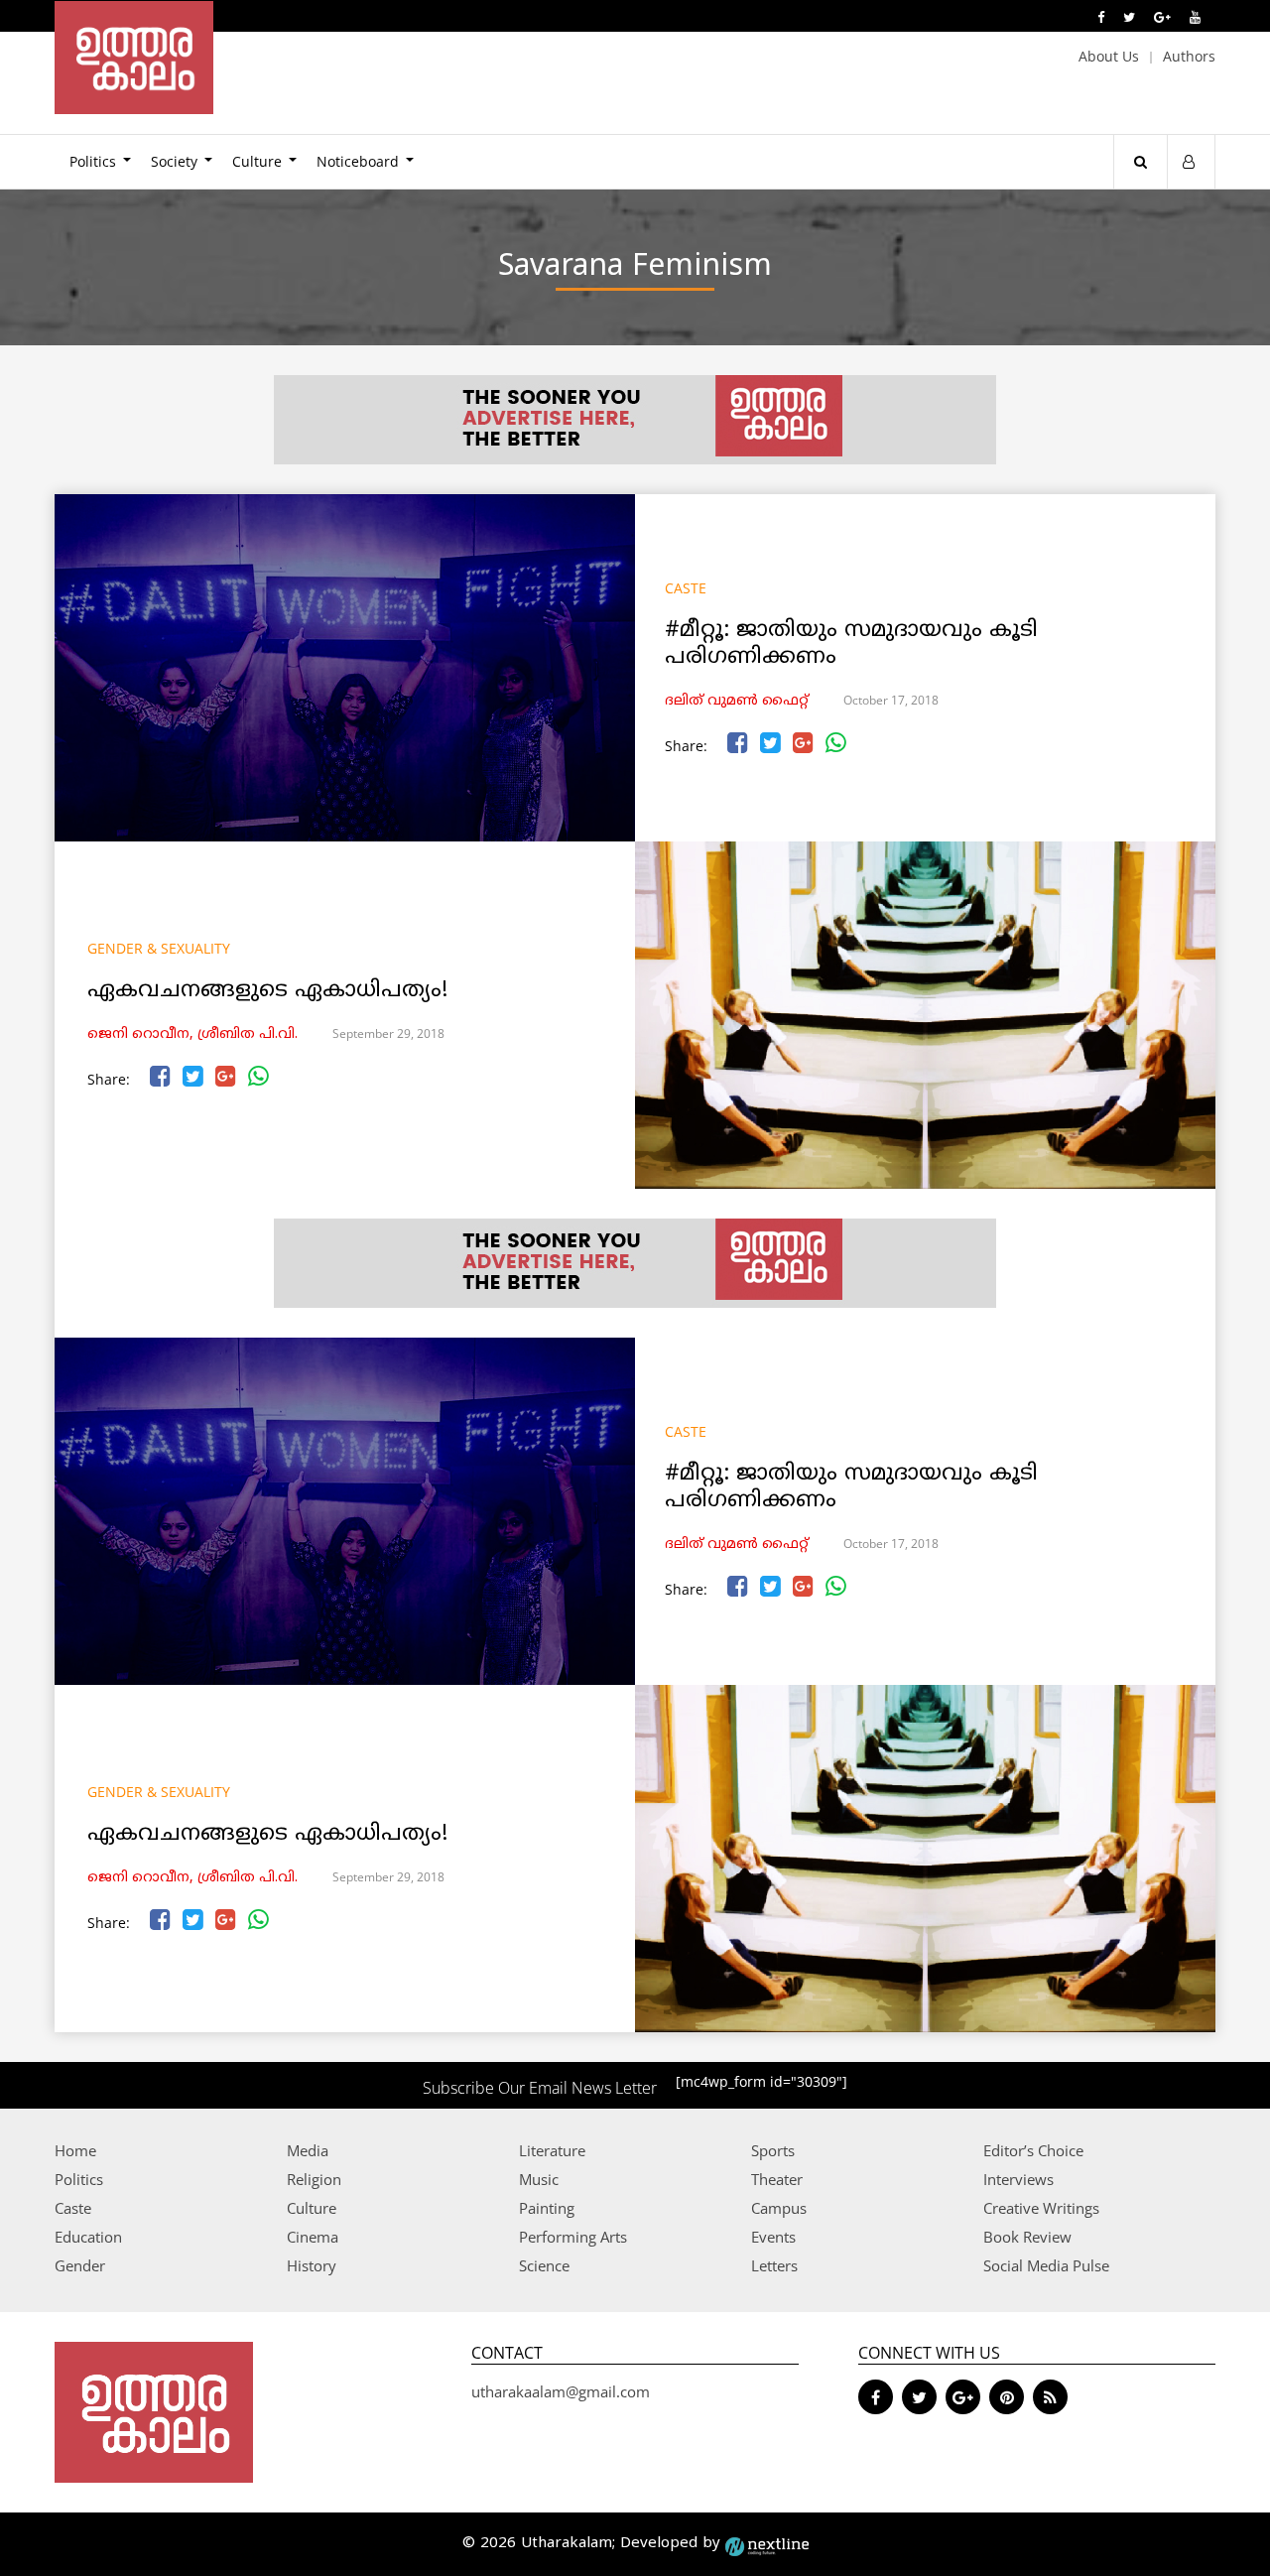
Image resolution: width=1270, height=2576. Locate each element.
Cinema (313, 2237)
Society (174, 161)
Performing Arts (573, 2237)
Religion (314, 2179)
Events (773, 2237)
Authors (1189, 56)
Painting (547, 2208)
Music (539, 2179)
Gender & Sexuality (159, 948)
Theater (777, 2179)
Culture (257, 161)
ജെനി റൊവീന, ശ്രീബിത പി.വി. (192, 1034)
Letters (774, 2265)
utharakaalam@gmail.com (561, 2391)
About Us (1109, 56)
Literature (552, 2150)
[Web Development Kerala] (767, 2544)
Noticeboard (358, 161)
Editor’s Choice (1033, 2150)
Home (75, 2150)
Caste (686, 588)
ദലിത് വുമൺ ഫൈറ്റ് (737, 701)
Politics (93, 161)
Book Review (1027, 2237)
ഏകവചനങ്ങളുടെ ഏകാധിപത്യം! (267, 991)
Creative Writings (1041, 2208)
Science (544, 2265)
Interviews (1018, 2179)
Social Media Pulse (1046, 2265)
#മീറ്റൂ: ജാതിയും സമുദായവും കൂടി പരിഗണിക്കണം (851, 644)
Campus (779, 2208)
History (312, 2265)
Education (88, 2237)
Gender (80, 2265)
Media (308, 2150)
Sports (773, 2150)
